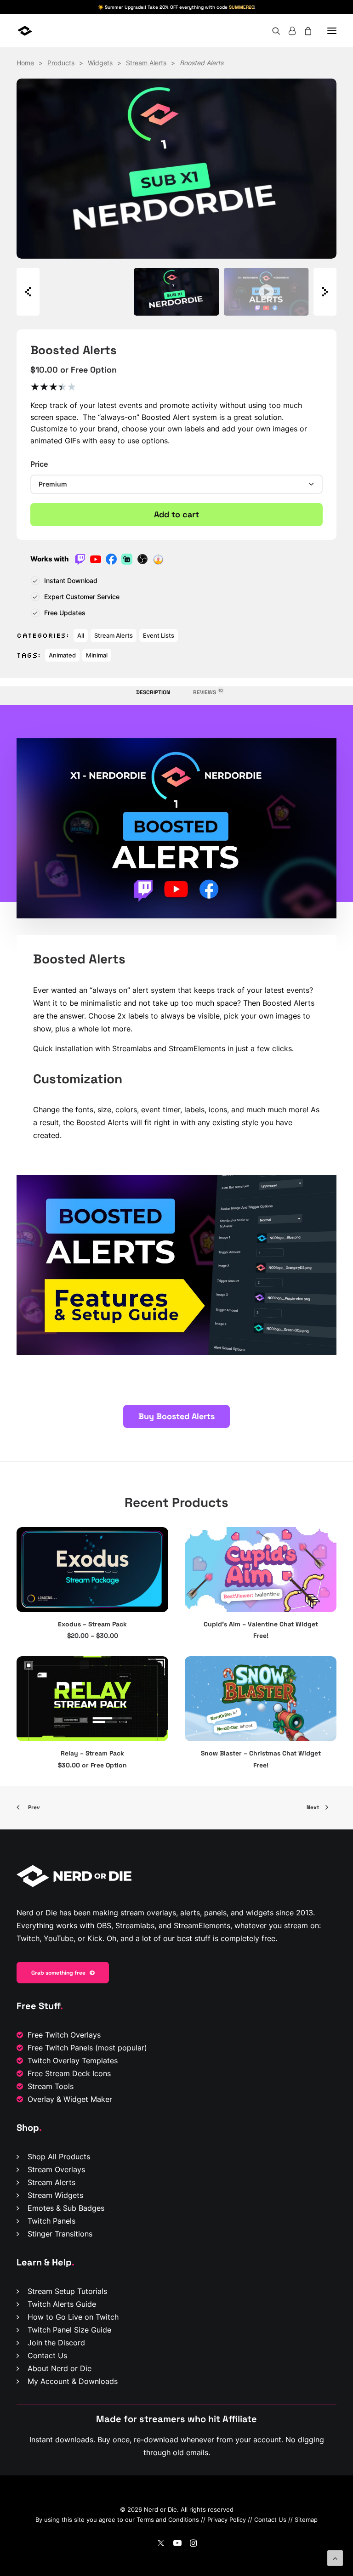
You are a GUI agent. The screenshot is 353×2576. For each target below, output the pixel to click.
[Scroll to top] (335, 2557)
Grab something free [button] (58, 1973)
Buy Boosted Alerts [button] (176, 1416)
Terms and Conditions (168, 2519)
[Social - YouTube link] (177, 2544)
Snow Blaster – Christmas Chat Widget (261, 1753)
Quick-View (157, 1537)
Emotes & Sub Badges (66, 2208)
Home (25, 63)
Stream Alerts (146, 63)
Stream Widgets (55, 2195)
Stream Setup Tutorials (67, 2291)
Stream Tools (51, 2086)
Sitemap (306, 2519)
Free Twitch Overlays (64, 2035)
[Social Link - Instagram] (193, 2544)
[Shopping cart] (304, 31)
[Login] (288, 31)
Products (61, 63)
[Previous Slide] (28, 292)
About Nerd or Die (60, 2368)
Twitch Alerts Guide (62, 2304)
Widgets (100, 63)
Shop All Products (59, 2157)
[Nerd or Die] (52, 31)
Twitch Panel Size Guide (69, 2330)
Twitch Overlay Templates (73, 2061)
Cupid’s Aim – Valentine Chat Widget (261, 1624)
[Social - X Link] (161, 2544)
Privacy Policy (227, 2519)
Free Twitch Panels (60, 2048)
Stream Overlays (56, 2169)
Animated (62, 655)
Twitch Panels (51, 2221)
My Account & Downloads (73, 2381)
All (81, 635)
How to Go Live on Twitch (73, 2317)
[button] (332, 31)
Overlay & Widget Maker (70, 2099)
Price (39, 464)
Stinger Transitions (60, 2234)
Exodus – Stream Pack (92, 1624)
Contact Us (47, 2355)
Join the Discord (56, 2343)
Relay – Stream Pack (92, 1753)
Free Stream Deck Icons (69, 2073)
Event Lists (159, 635)
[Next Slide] (325, 292)
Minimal (97, 655)
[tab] (205, 696)
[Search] (272, 31)
